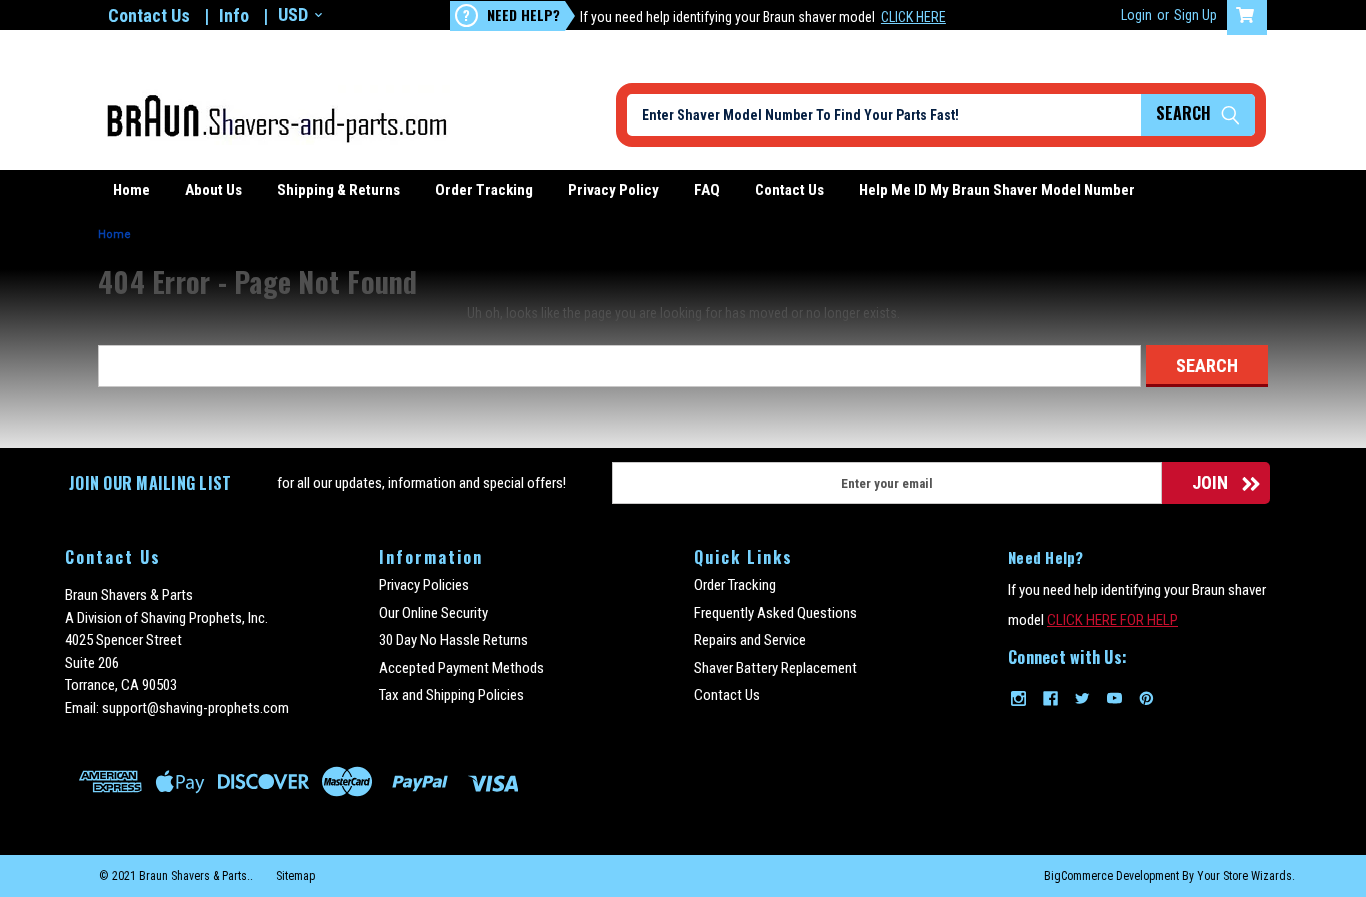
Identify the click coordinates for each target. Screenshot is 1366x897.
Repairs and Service (750, 640)
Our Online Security (433, 613)
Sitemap (295, 876)
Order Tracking (484, 190)
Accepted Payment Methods (461, 668)
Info (234, 15)
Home (131, 190)
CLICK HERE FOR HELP (1112, 620)
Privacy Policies (424, 585)
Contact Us (149, 15)
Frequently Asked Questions (775, 613)
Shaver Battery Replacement (775, 668)
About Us (213, 190)
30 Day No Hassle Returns (453, 640)
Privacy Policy (613, 190)
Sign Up (1195, 15)
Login (1136, 15)
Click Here (913, 17)
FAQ (707, 190)
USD (293, 14)
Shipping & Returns (338, 190)
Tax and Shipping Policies (451, 695)
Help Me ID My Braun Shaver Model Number (997, 190)
